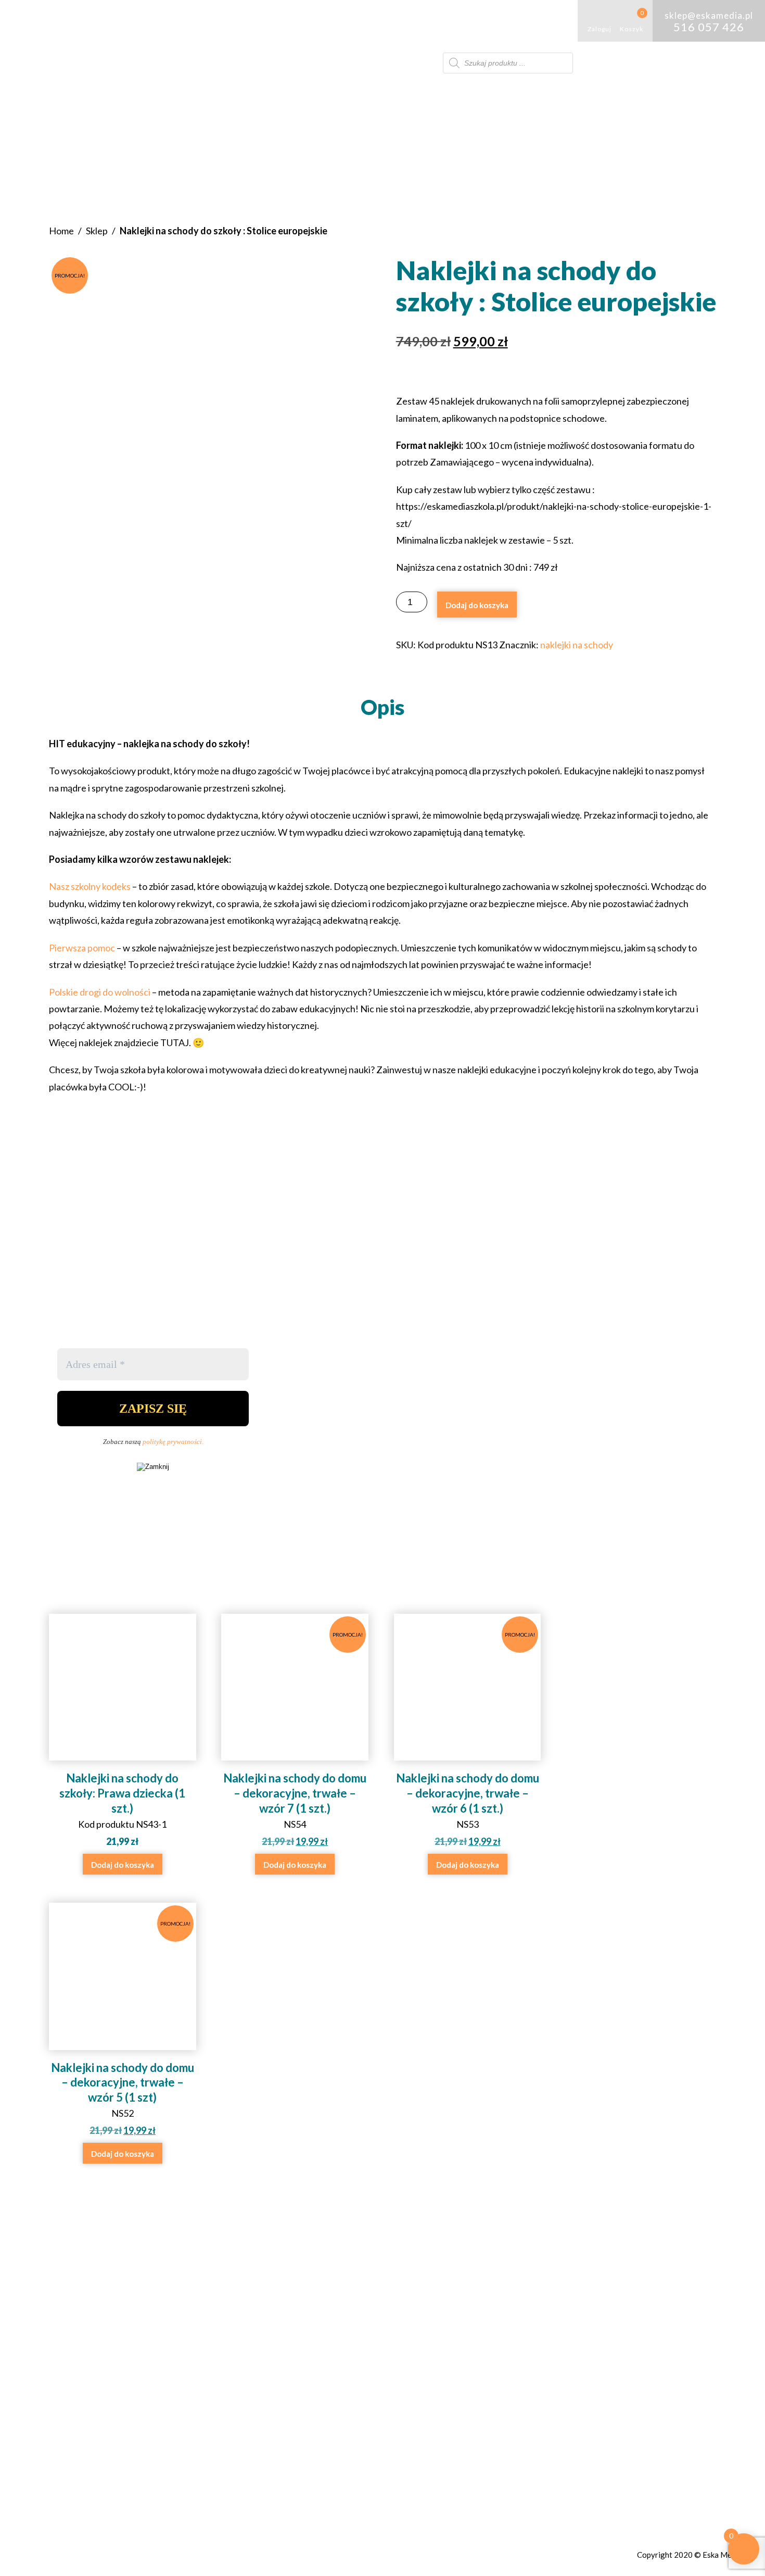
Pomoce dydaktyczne (225, 21)
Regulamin (501, 2329)
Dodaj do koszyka (477, 605)
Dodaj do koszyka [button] (123, 1865)
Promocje (470, 21)
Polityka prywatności (527, 2345)
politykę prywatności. (173, 1442)
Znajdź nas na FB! (352, 2371)
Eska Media (722, 2555)
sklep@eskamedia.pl (367, 2345)
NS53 (468, 1739)
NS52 (123, 2028)
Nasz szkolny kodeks (90, 886)
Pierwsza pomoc (83, 948)
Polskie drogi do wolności (100, 992)
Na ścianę (406, 21)
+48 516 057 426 (359, 2329)
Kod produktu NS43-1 (122, 1809)
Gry (149, 21)
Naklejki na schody (332, 21)
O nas (105, 21)
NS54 (296, 1739)
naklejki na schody (577, 645)
